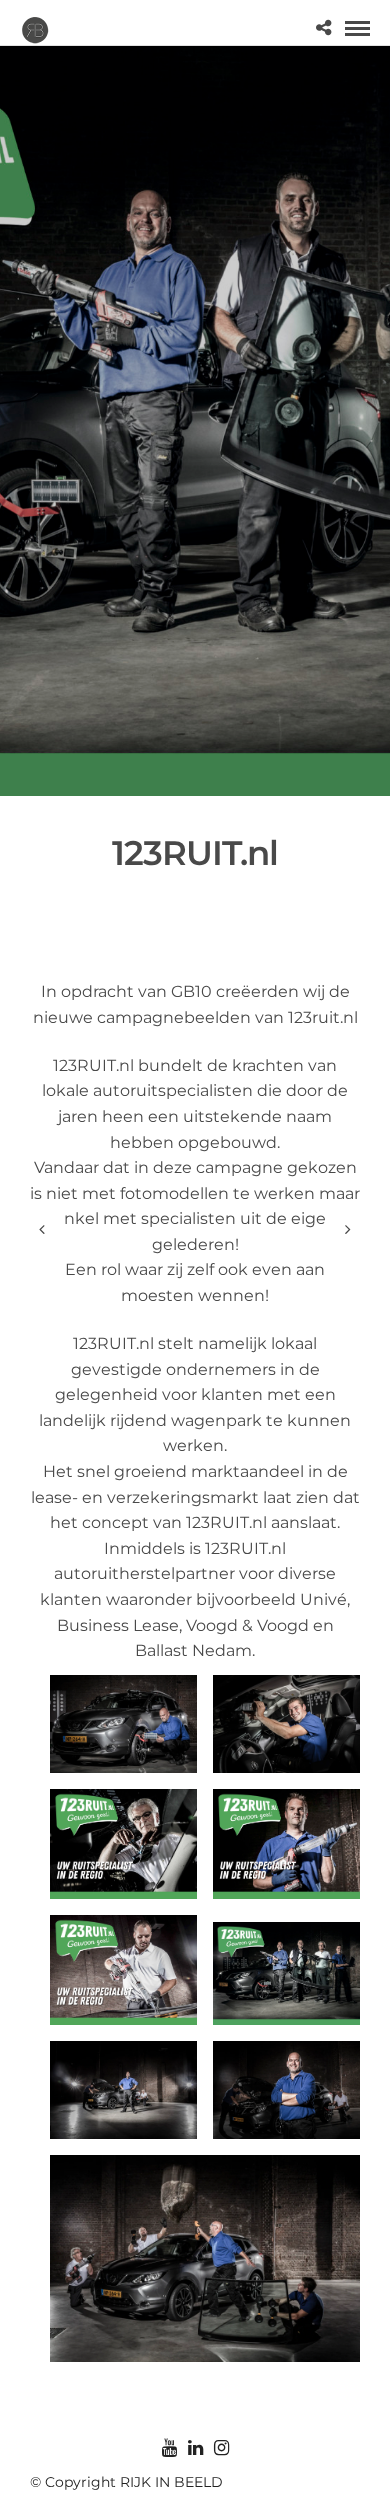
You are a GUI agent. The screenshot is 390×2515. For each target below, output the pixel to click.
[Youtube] (169, 2448)
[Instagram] (221, 2448)
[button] (123, 1724)
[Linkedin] (195, 2448)
